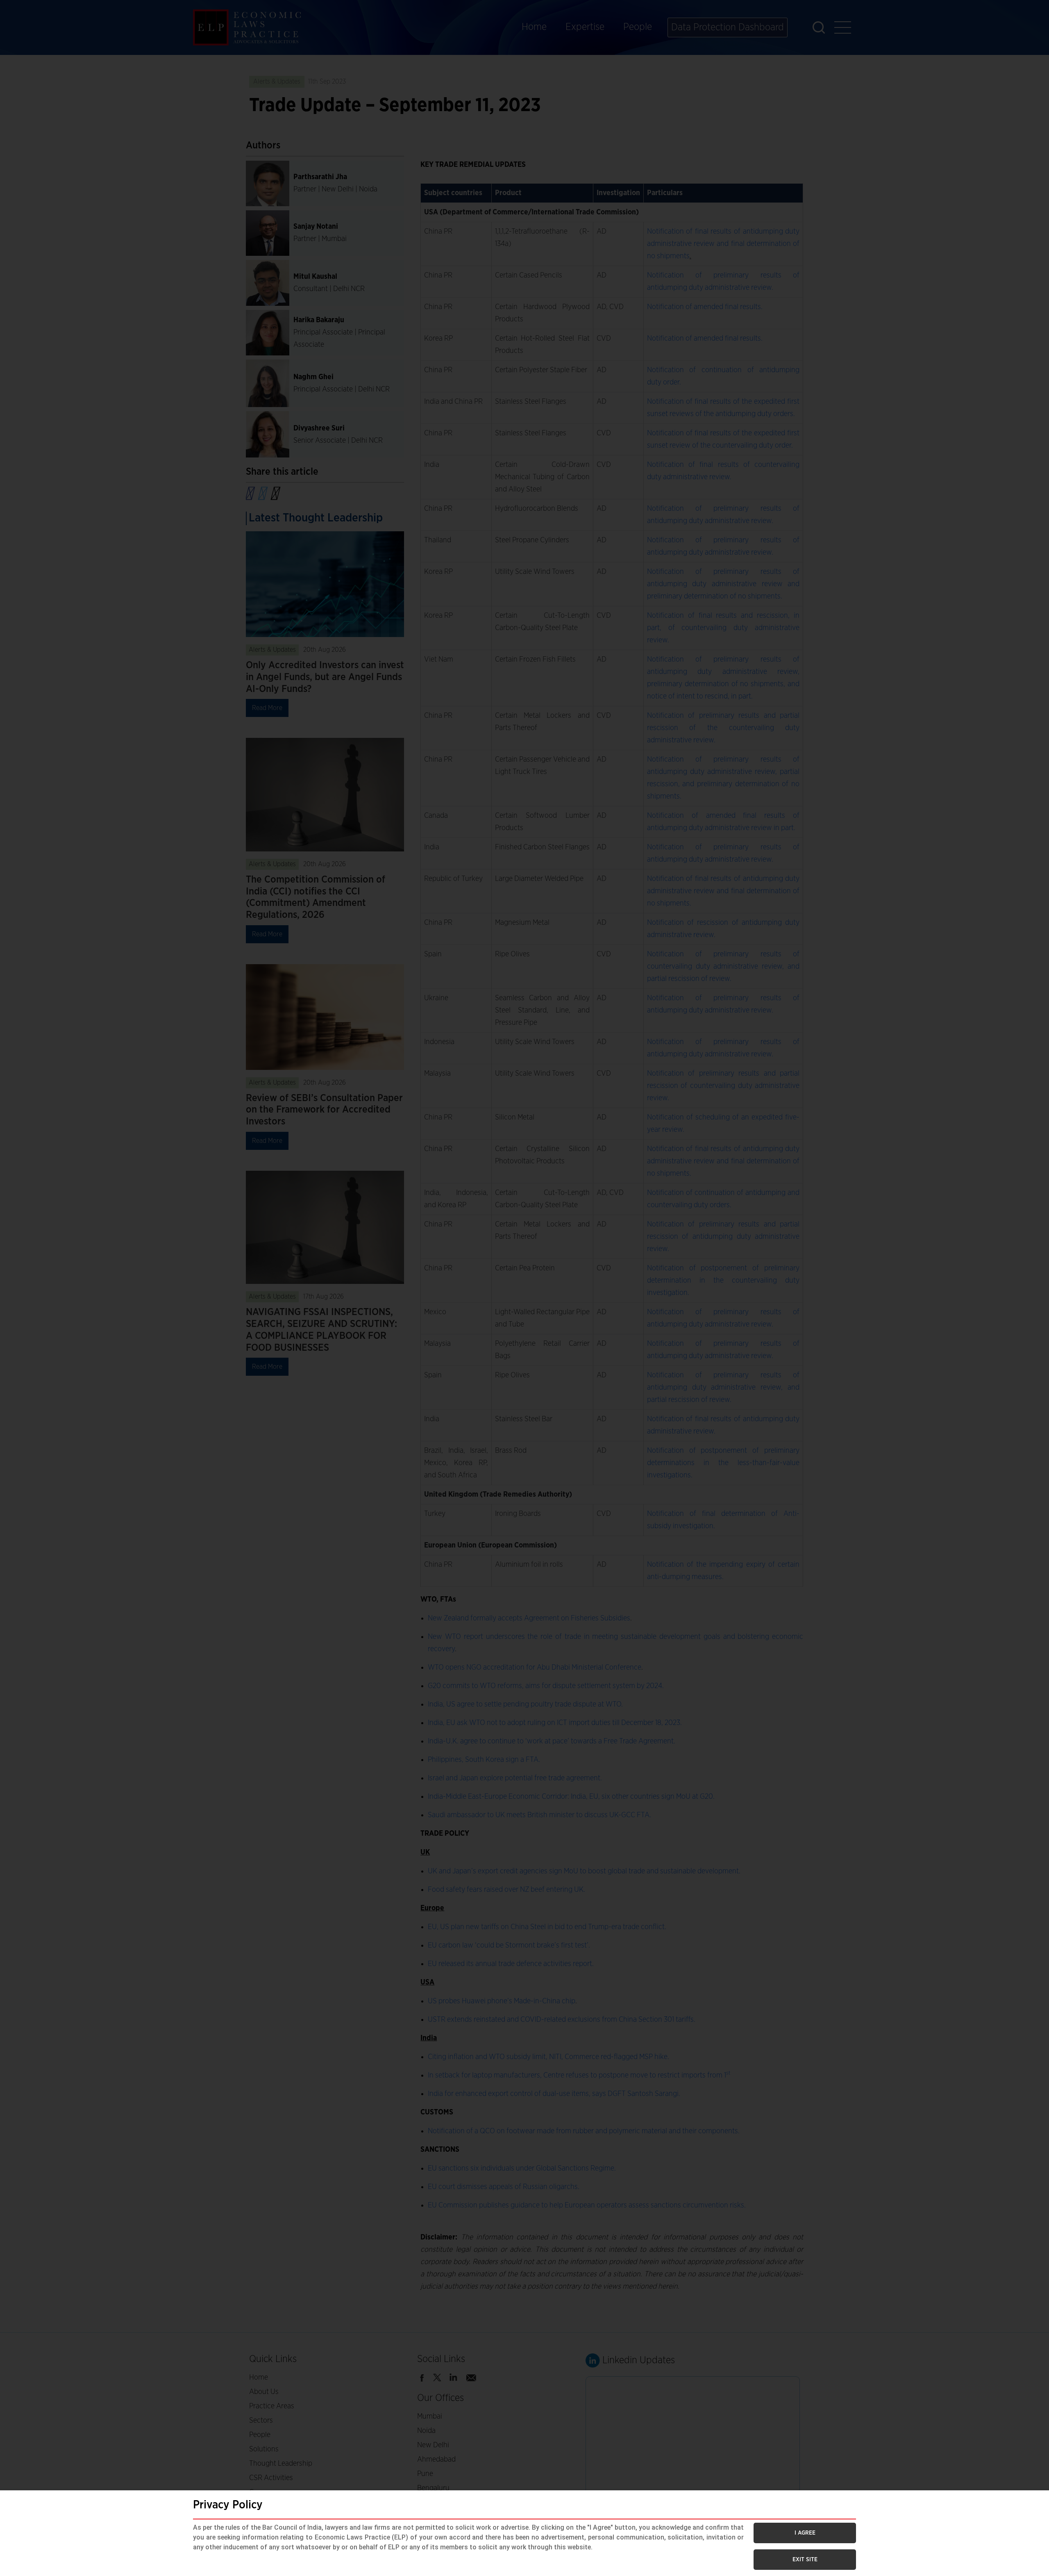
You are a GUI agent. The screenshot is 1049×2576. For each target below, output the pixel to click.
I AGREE (805, 2533)
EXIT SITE (805, 2560)
